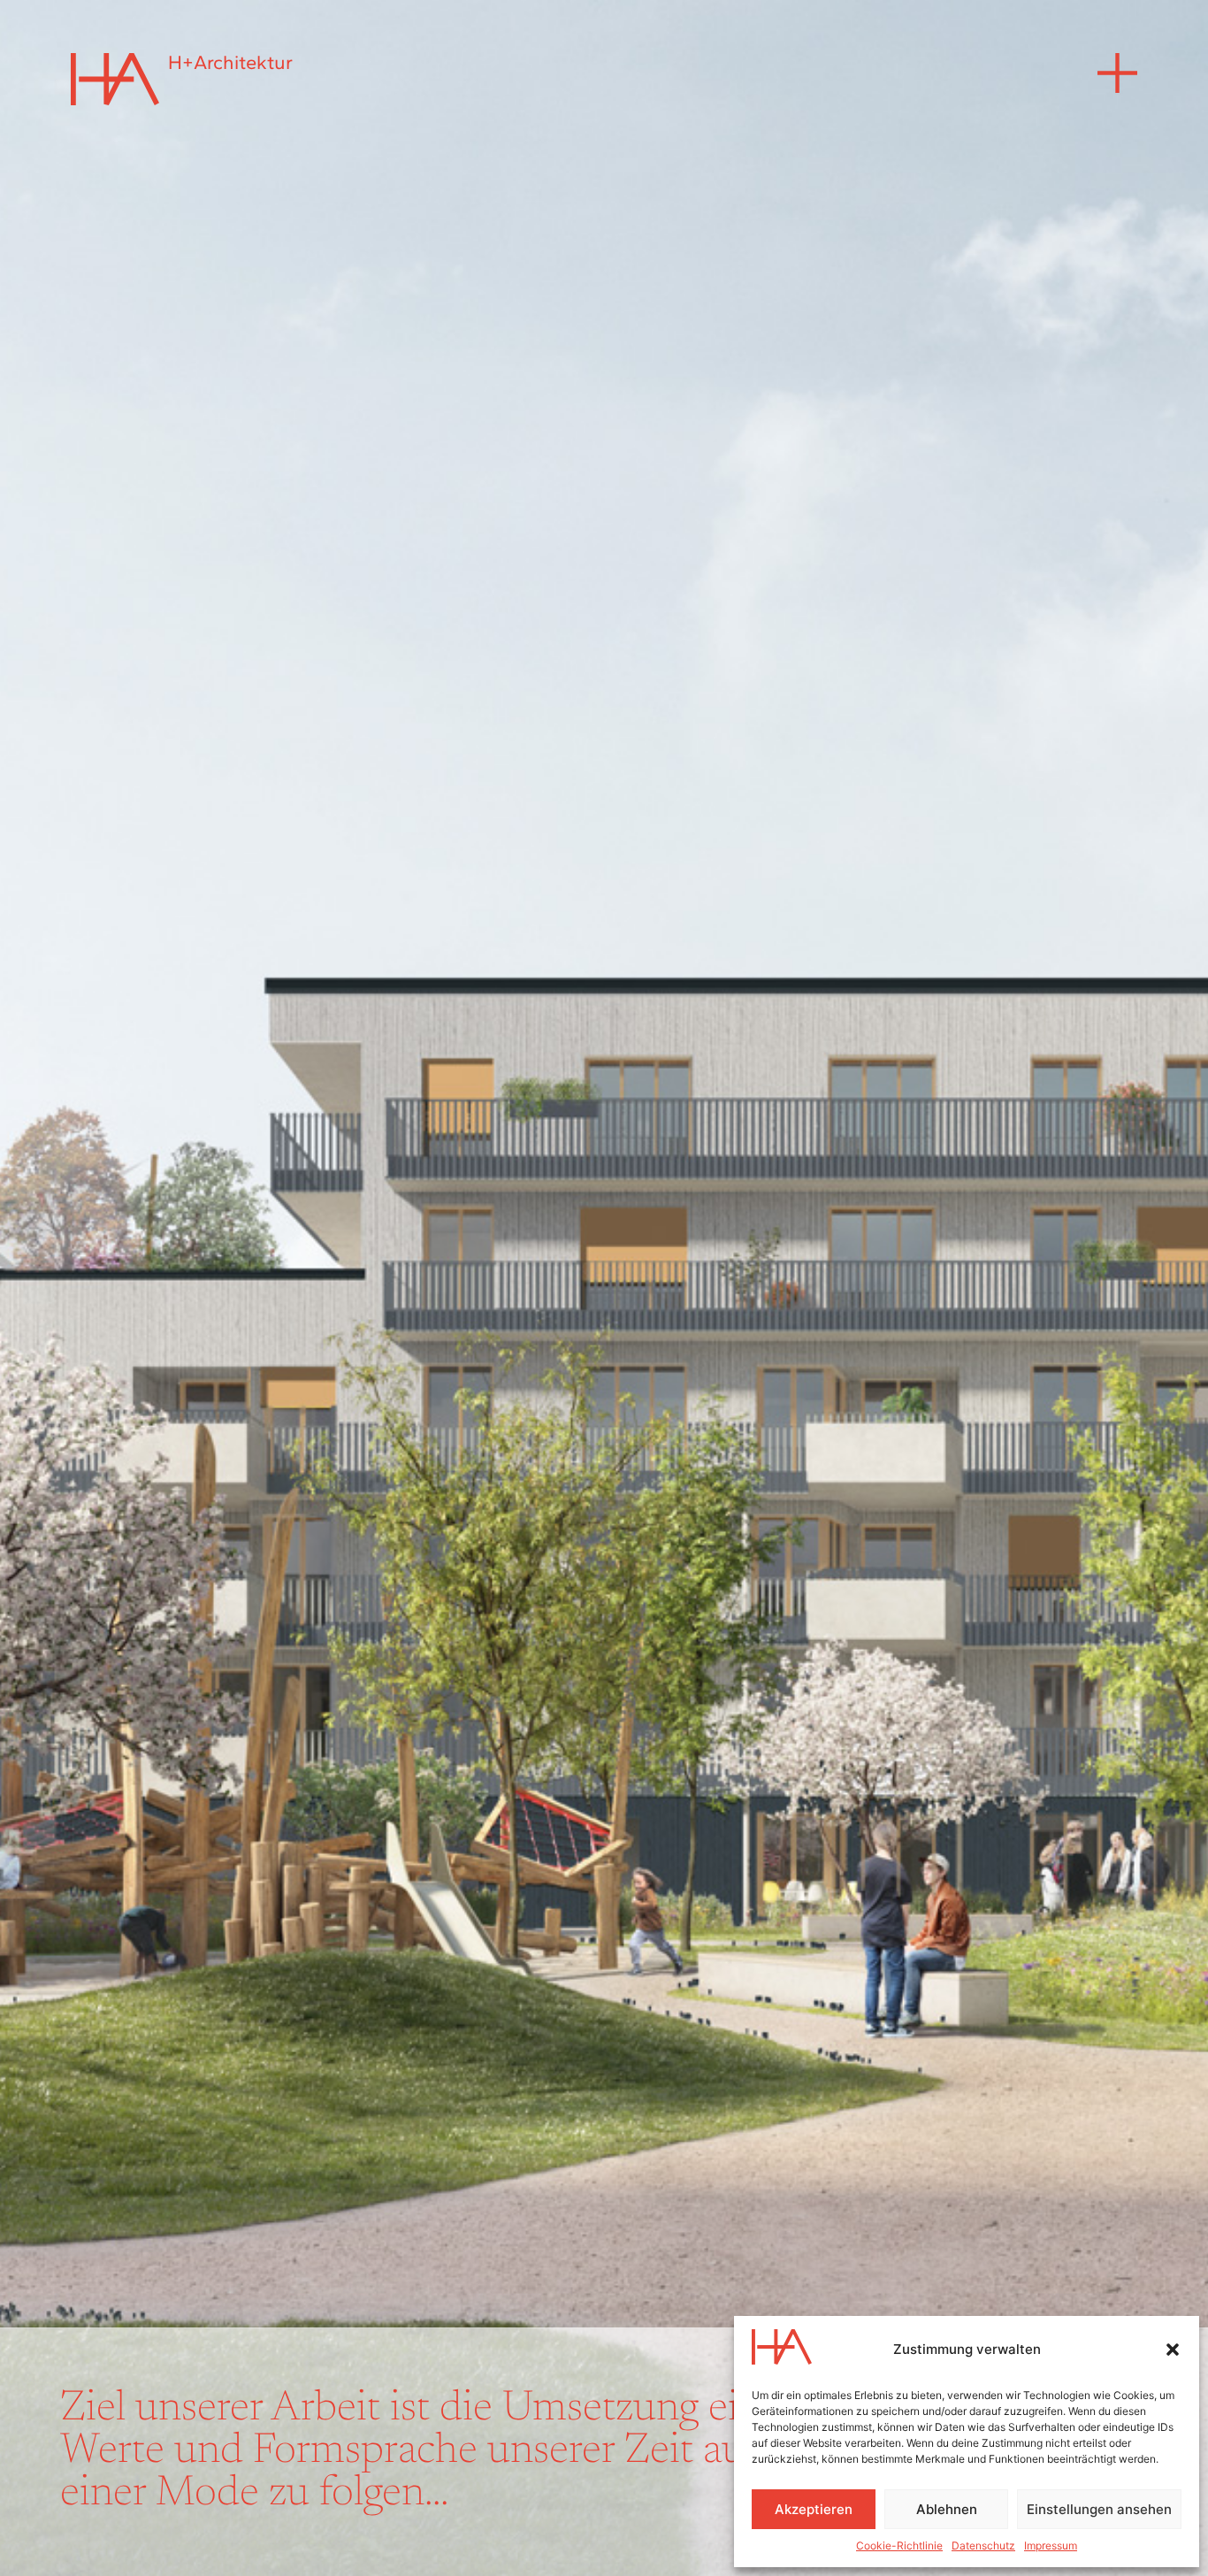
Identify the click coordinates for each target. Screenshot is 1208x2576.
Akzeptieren (814, 2509)
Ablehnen (947, 2509)
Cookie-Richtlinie (899, 2545)
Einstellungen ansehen (1099, 2509)
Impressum (1051, 2545)
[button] (1173, 2350)
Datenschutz (983, 2545)
